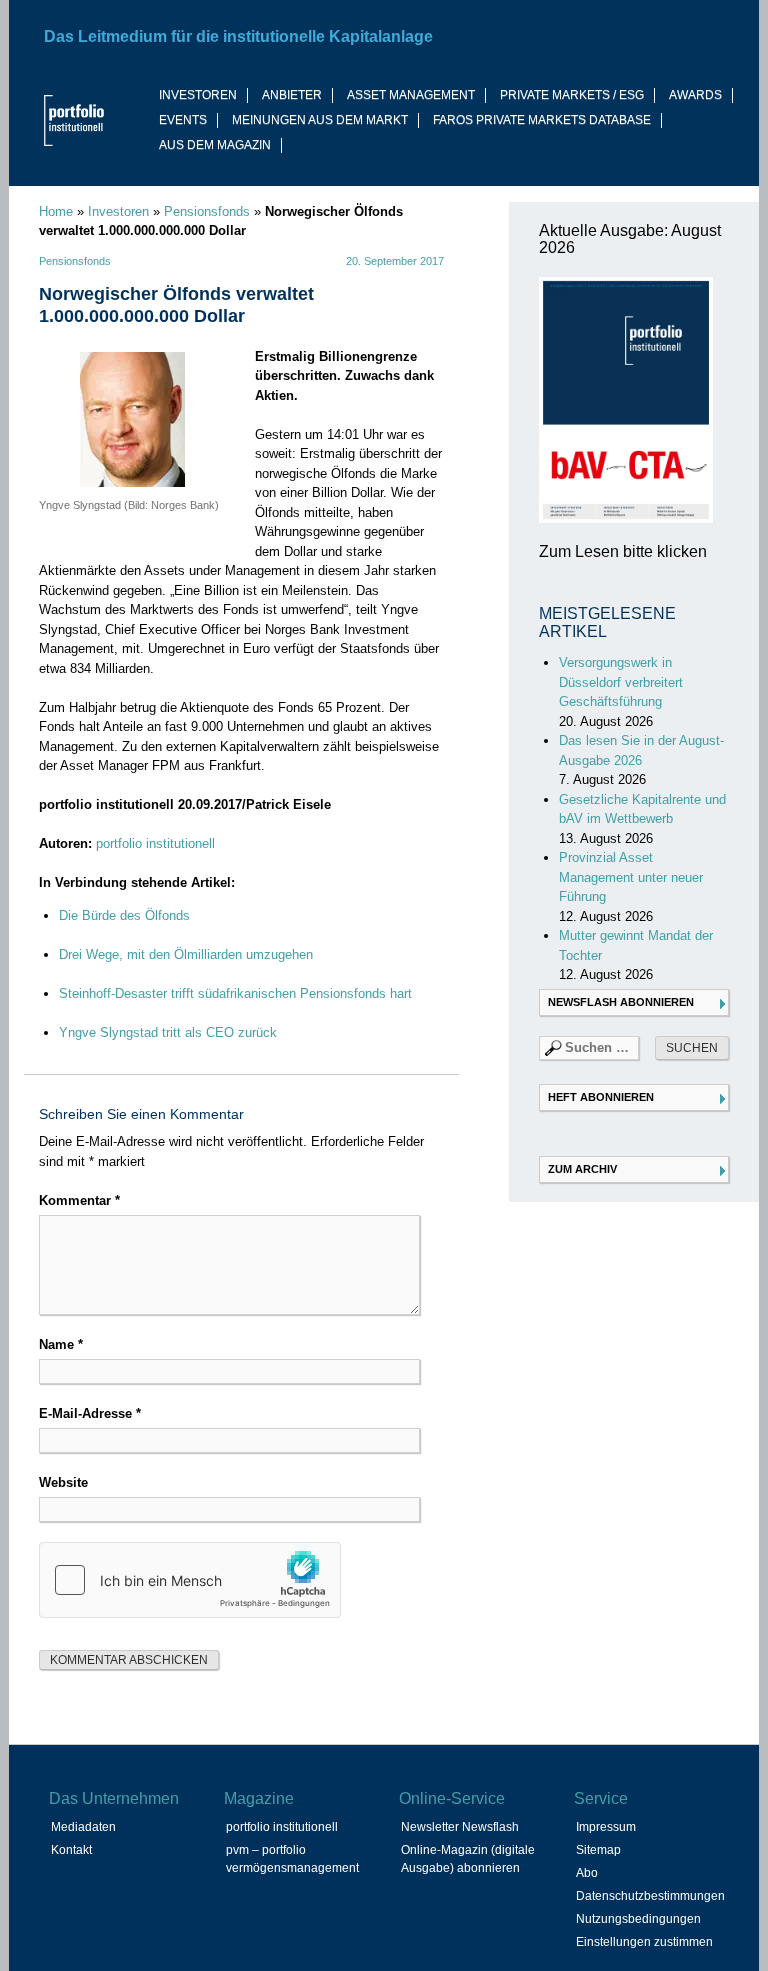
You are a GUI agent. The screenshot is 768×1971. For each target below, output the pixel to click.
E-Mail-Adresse (90, 1413)
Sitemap (598, 1850)
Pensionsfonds (207, 211)
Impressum (606, 1827)
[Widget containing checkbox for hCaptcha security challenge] (190, 1580)
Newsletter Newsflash (460, 1827)
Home (56, 211)
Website (63, 1482)
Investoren (118, 211)
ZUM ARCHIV (582, 1169)
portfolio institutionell (155, 843)
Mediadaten (83, 1827)
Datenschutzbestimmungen (650, 1896)
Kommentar (79, 1200)
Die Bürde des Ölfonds (124, 915)
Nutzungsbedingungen (638, 1919)
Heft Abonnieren (601, 1097)
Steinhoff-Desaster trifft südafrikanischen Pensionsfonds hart (235, 993)
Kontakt (71, 1850)
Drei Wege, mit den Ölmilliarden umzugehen (186, 954)
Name (61, 1344)
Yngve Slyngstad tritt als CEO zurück (168, 1032)
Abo (587, 1873)
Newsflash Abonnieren (621, 1002)
